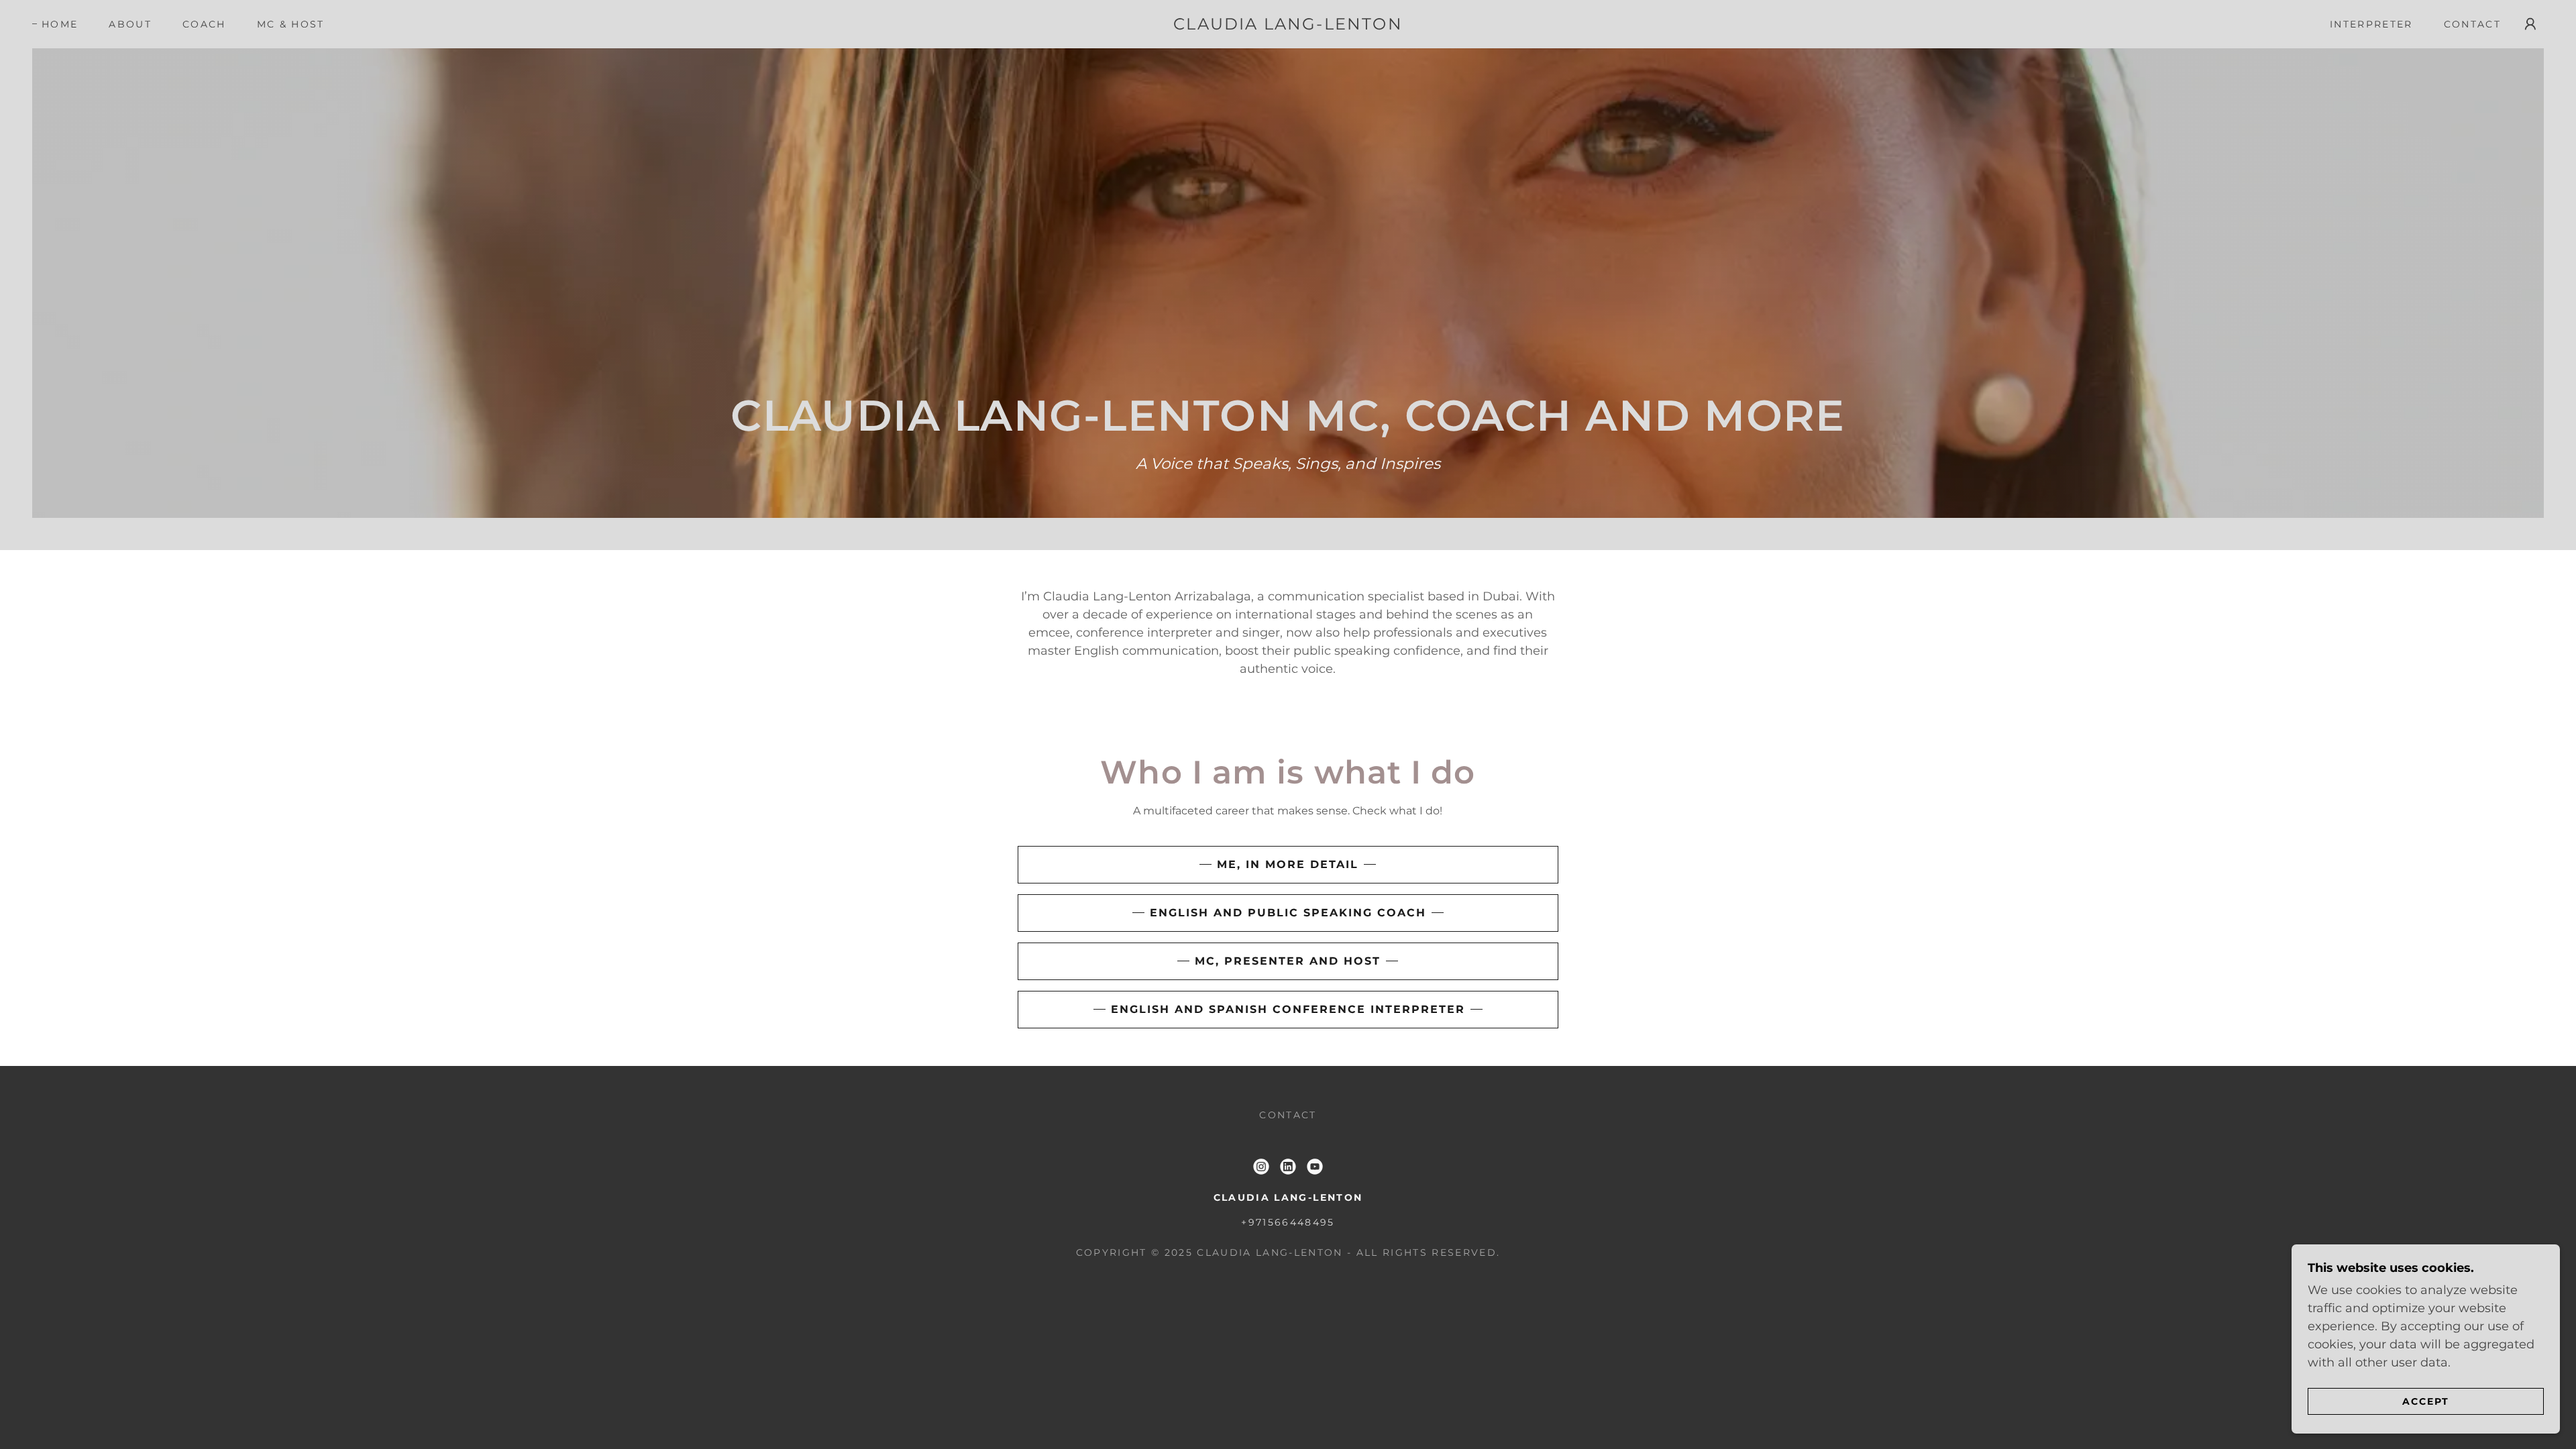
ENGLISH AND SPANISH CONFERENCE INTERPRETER (1288, 1009)
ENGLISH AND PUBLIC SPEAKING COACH (1288, 913)
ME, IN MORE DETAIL (1288, 864)
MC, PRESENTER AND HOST (1288, 961)
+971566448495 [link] (1288, 1222)
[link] (1288, 25)
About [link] (130, 24)
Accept (2426, 1401)
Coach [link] (204, 24)
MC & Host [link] (291, 24)
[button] (2530, 24)
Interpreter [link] (2371, 24)
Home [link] (60, 24)
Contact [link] (2472, 24)
